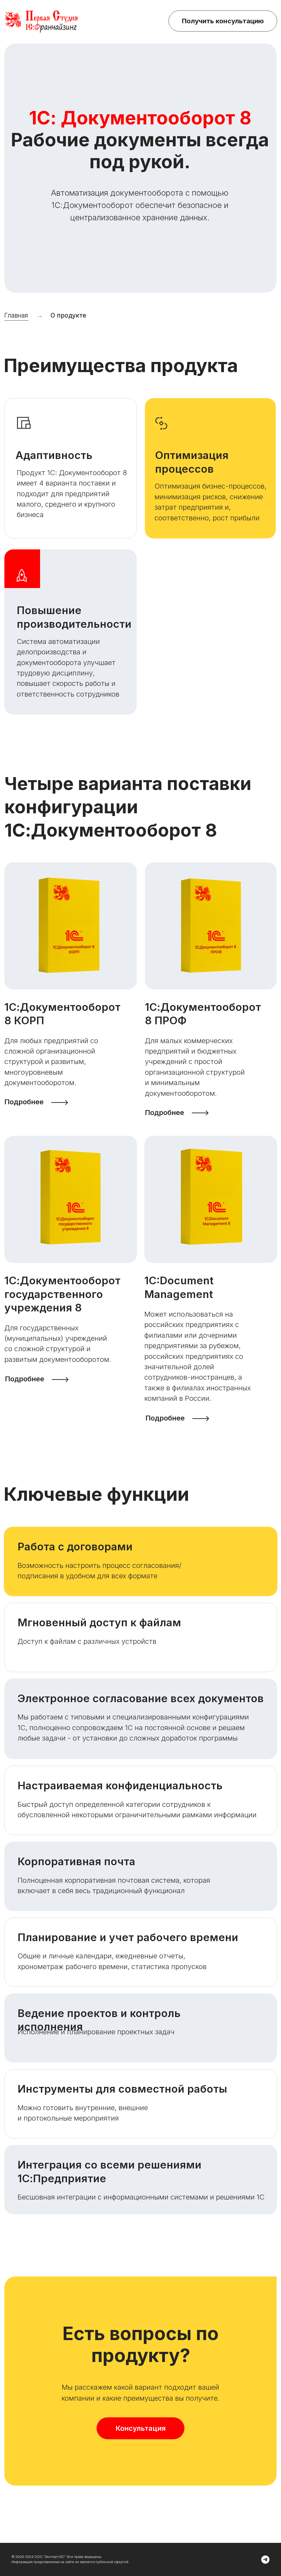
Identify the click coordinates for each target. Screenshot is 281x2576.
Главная (16, 315)
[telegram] (265, 2560)
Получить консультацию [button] (223, 21)
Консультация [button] (141, 2428)
